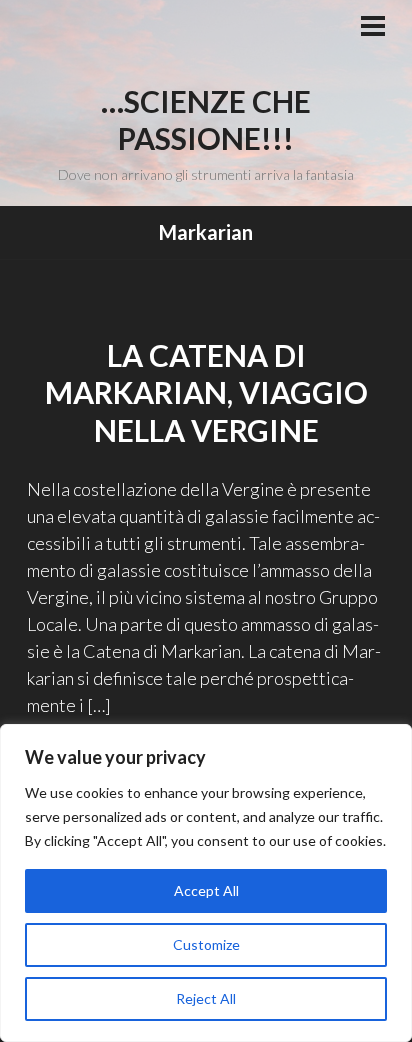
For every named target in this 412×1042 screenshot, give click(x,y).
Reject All (206, 998)
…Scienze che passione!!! (206, 120)
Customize (206, 944)
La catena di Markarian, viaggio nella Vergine (206, 392)
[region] (206, 883)
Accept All (206, 890)
